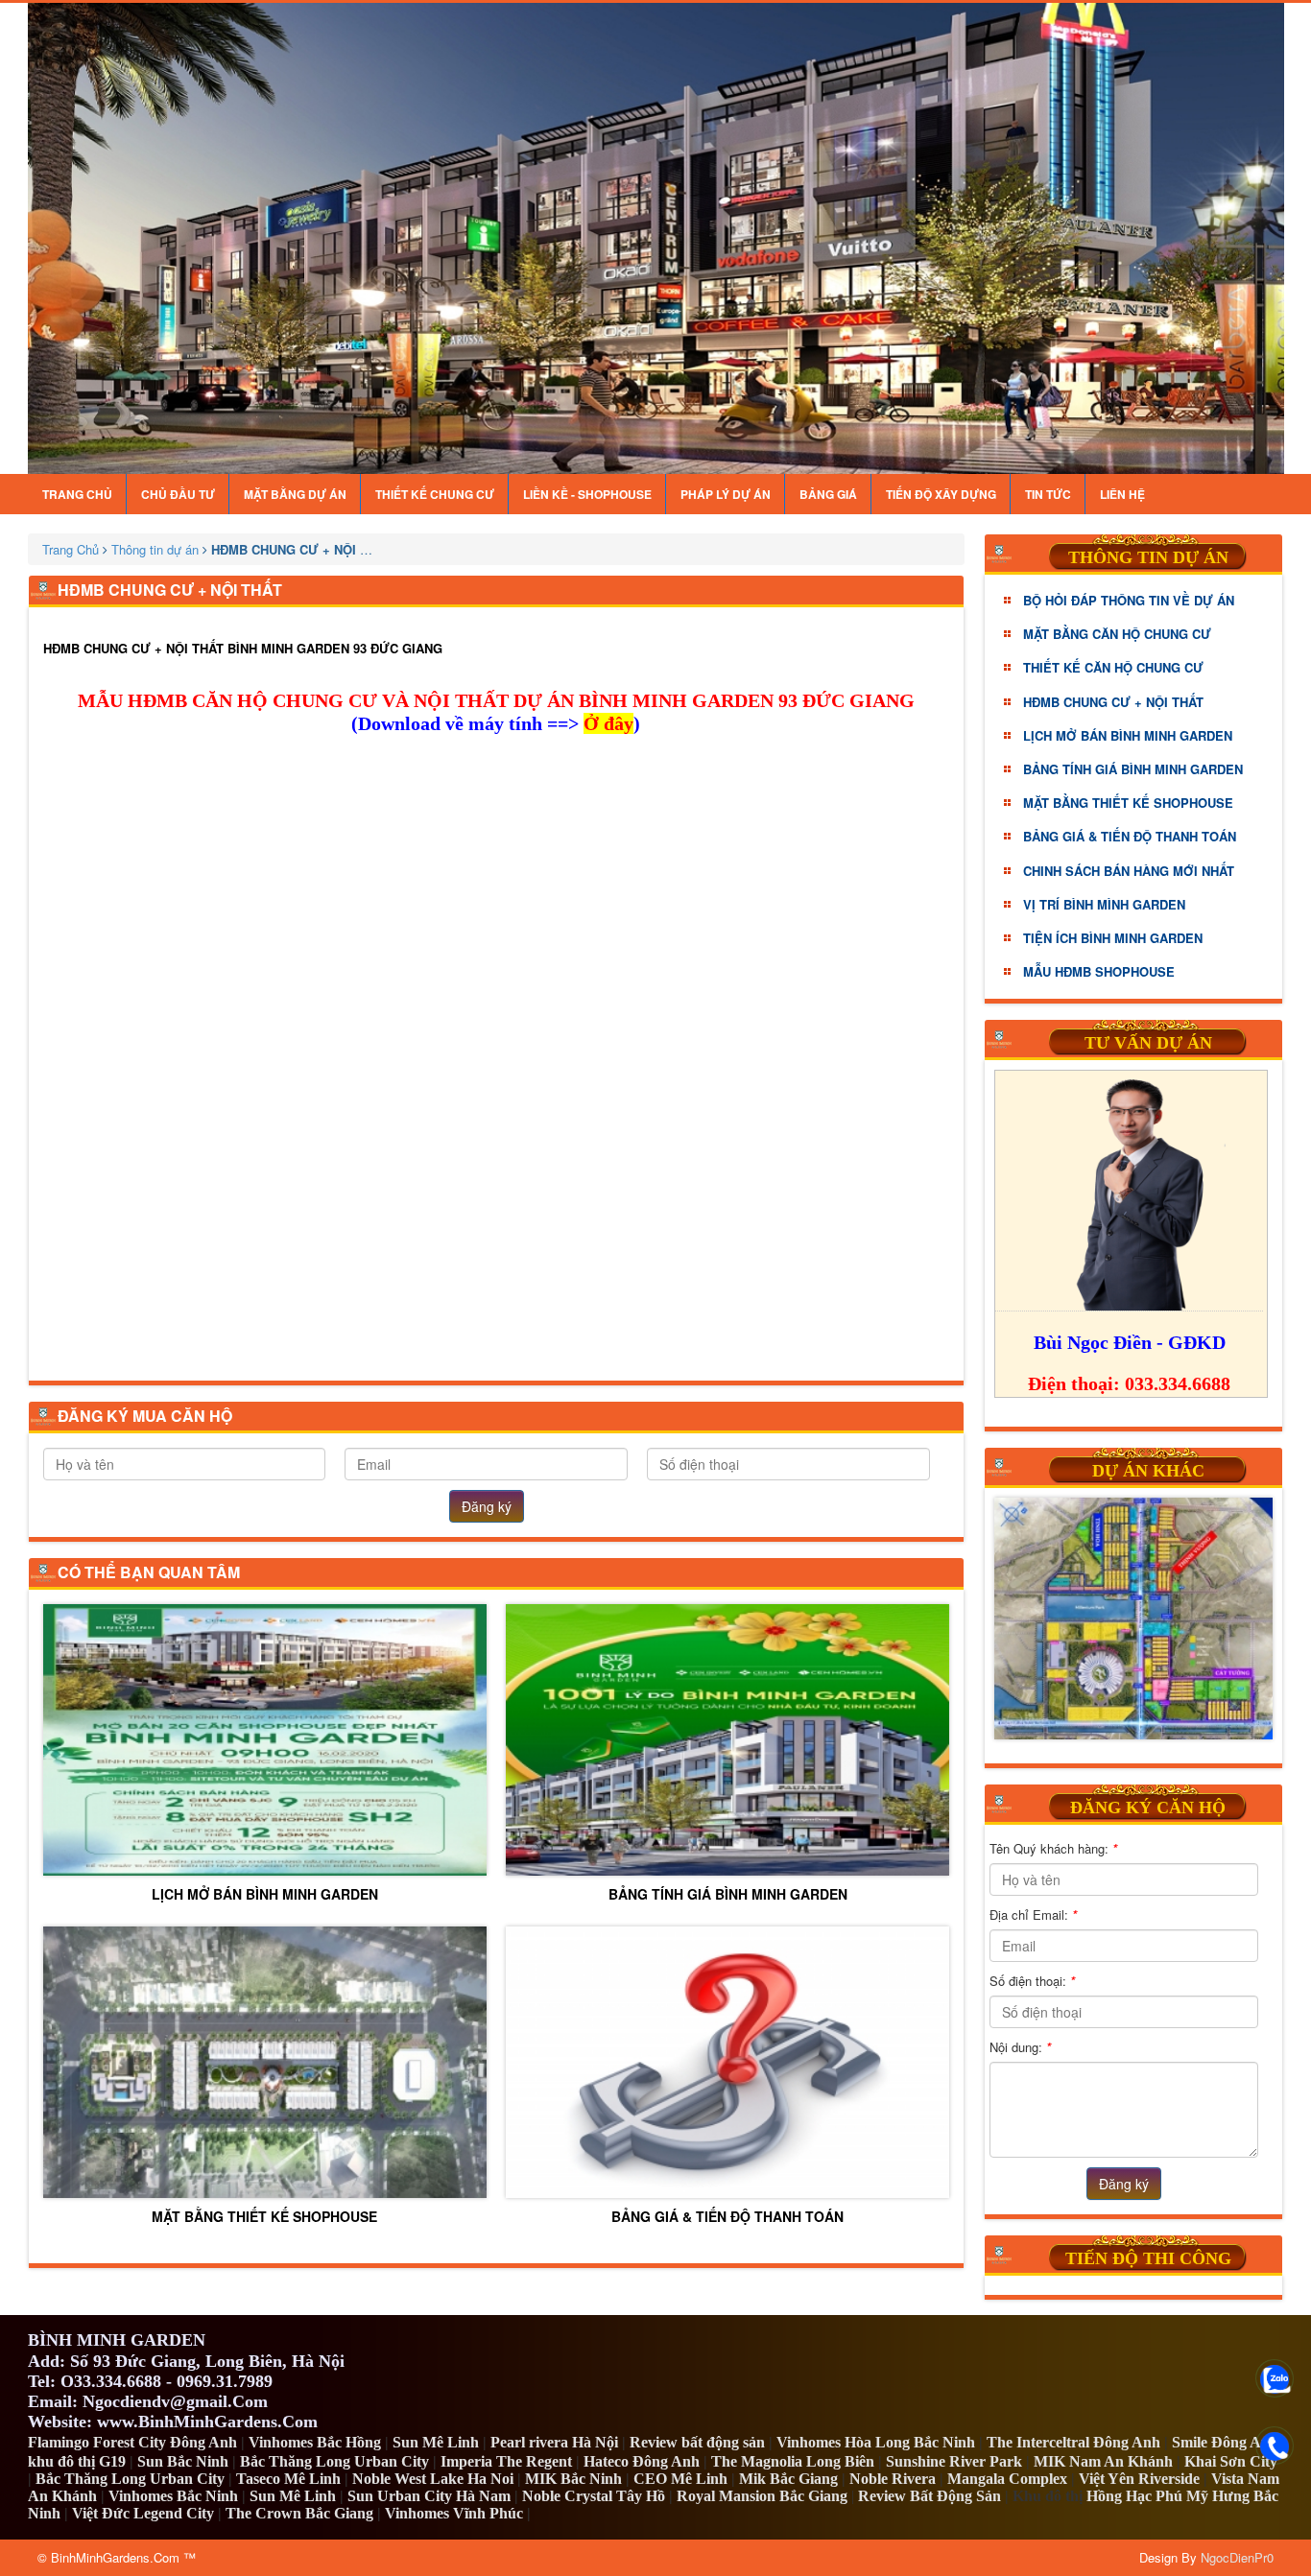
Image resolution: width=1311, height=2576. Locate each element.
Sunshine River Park (954, 2461)
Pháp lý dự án (726, 494)
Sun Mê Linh (436, 2442)
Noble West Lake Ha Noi (433, 2479)
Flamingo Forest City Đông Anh (132, 2442)
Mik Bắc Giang (788, 2479)
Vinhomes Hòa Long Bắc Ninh (876, 2442)
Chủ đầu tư (178, 494)
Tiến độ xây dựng (941, 494)
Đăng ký (487, 1506)
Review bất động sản (697, 2442)
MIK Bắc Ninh (573, 2479)
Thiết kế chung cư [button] (435, 494)
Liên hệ (1122, 494)
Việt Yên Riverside (1139, 2479)
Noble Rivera (893, 2479)
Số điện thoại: (1032, 1981)
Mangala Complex (1007, 2479)
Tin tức (1048, 494)
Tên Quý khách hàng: (1053, 1848)
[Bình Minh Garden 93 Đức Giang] (656, 238)
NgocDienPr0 (1237, 2557)
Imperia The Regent (506, 2461)
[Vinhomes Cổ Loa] (1133, 1619)
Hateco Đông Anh (642, 2461)
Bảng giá (828, 494)
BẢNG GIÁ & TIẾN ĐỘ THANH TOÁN (727, 2216)
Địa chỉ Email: (1033, 1914)
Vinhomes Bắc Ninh (173, 2496)
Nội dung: (1020, 2047)
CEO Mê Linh (680, 2479)
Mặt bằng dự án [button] (295, 494)
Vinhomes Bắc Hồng (315, 2442)
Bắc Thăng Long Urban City (334, 2461)
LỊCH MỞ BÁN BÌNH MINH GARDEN (265, 1893)
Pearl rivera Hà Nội (554, 2442)
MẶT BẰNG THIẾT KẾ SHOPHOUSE (264, 2216)
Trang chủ (77, 494)
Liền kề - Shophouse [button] (587, 494)
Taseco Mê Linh (288, 2479)
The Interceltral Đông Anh (1073, 2442)
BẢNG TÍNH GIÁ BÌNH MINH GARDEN (728, 1893)
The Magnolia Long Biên (793, 2461)
